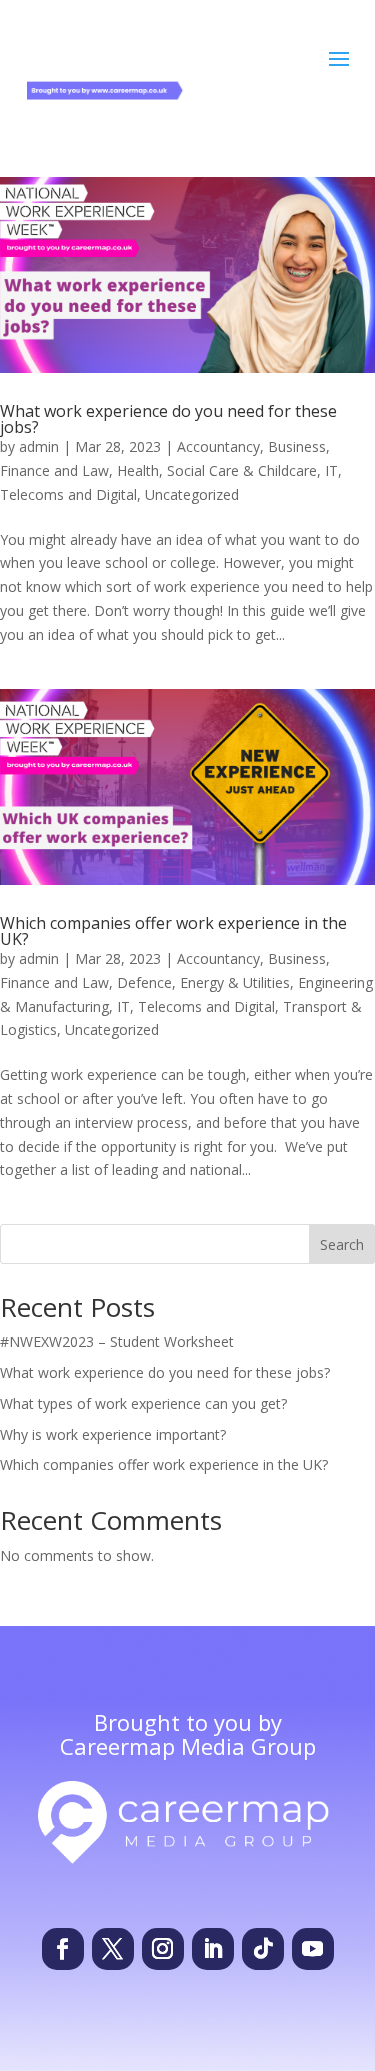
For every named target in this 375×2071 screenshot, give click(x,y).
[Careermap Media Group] (188, 1855)
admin (39, 446)
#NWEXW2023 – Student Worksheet (117, 1341)
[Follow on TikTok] (263, 1949)
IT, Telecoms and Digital (196, 1006)
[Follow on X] (113, 1949)
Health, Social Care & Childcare (217, 470)
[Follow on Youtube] (313, 1949)
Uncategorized (192, 494)
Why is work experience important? (113, 1434)
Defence (144, 982)
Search (342, 1244)
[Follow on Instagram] (163, 1949)
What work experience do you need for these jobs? (168, 419)
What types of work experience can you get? (143, 1403)
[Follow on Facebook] (63, 1949)
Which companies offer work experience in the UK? (173, 931)
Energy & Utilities (235, 982)
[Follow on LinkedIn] (213, 1949)
